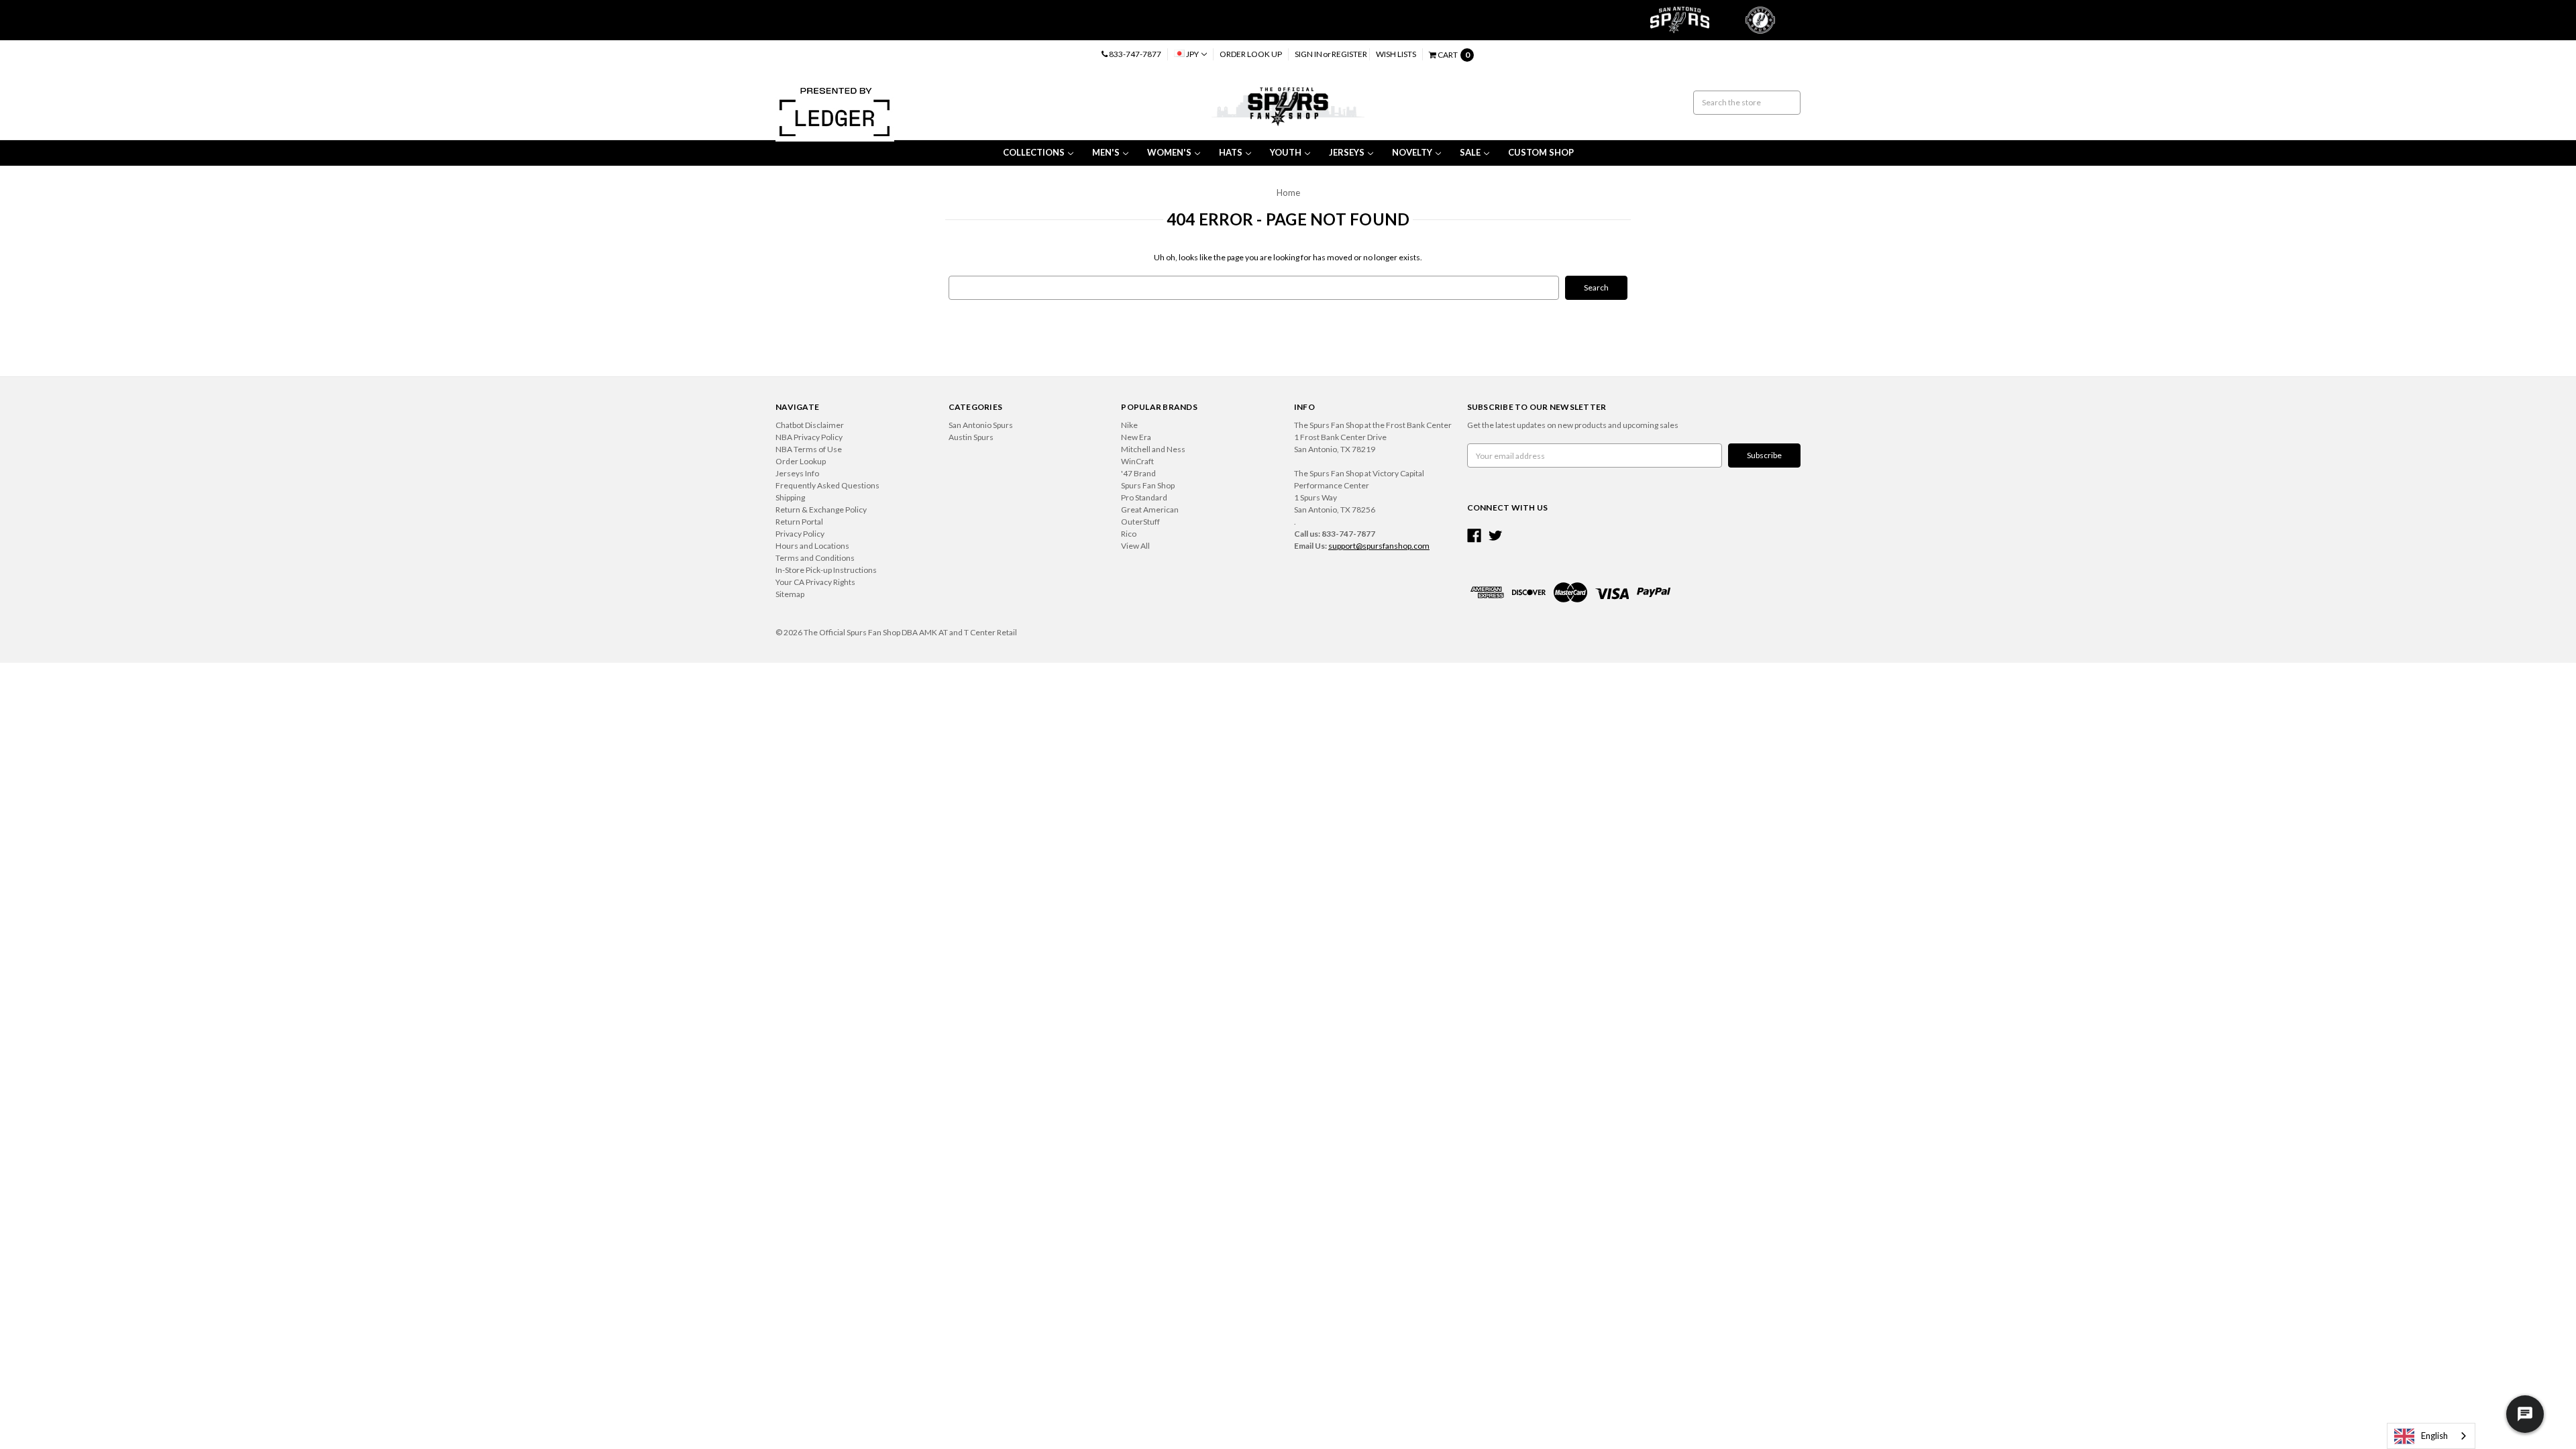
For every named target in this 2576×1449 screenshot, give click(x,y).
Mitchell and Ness (1153, 449)
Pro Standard (1144, 497)
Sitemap (790, 594)
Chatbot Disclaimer (810, 425)
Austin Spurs (971, 437)
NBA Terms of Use (809, 449)
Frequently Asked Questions (827, 485)
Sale (1470, 152)
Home (1288, 193)
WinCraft (1137, 461)
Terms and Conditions (815, 558)
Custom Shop (1541, 152)
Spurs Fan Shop (1148, 485)
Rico (1129, 534)
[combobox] (2431, 1436)
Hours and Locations (812, 546)
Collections (1034, 152)
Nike (1129, 425)
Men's (1106, 152)
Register (1349, 54)
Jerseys (1347, 152)
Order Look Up (1251, 54)
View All (1135, 546)
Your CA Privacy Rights (815, 582)
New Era (1136, 437)
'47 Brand (1138, 473)
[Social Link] (1474, 536)
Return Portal (799, 522)
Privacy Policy (800, 534)
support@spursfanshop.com (1379, 546)
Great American (1150, 509)
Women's (1169, 152)
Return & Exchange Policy (821, 509)
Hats (1231, 152)
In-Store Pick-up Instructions (826, 570)
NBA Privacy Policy (809, 437)
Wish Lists (1396, 54)
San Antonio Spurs (981, 425)
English (2434, 1436)
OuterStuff (1140, 522)
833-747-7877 (1134, 54)
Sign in (1308, 54)
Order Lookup (801, 461)
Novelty (1412, 152)
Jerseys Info (797, 473)
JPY (1192, 54)
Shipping (790, 497)
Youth (1286, 152)
